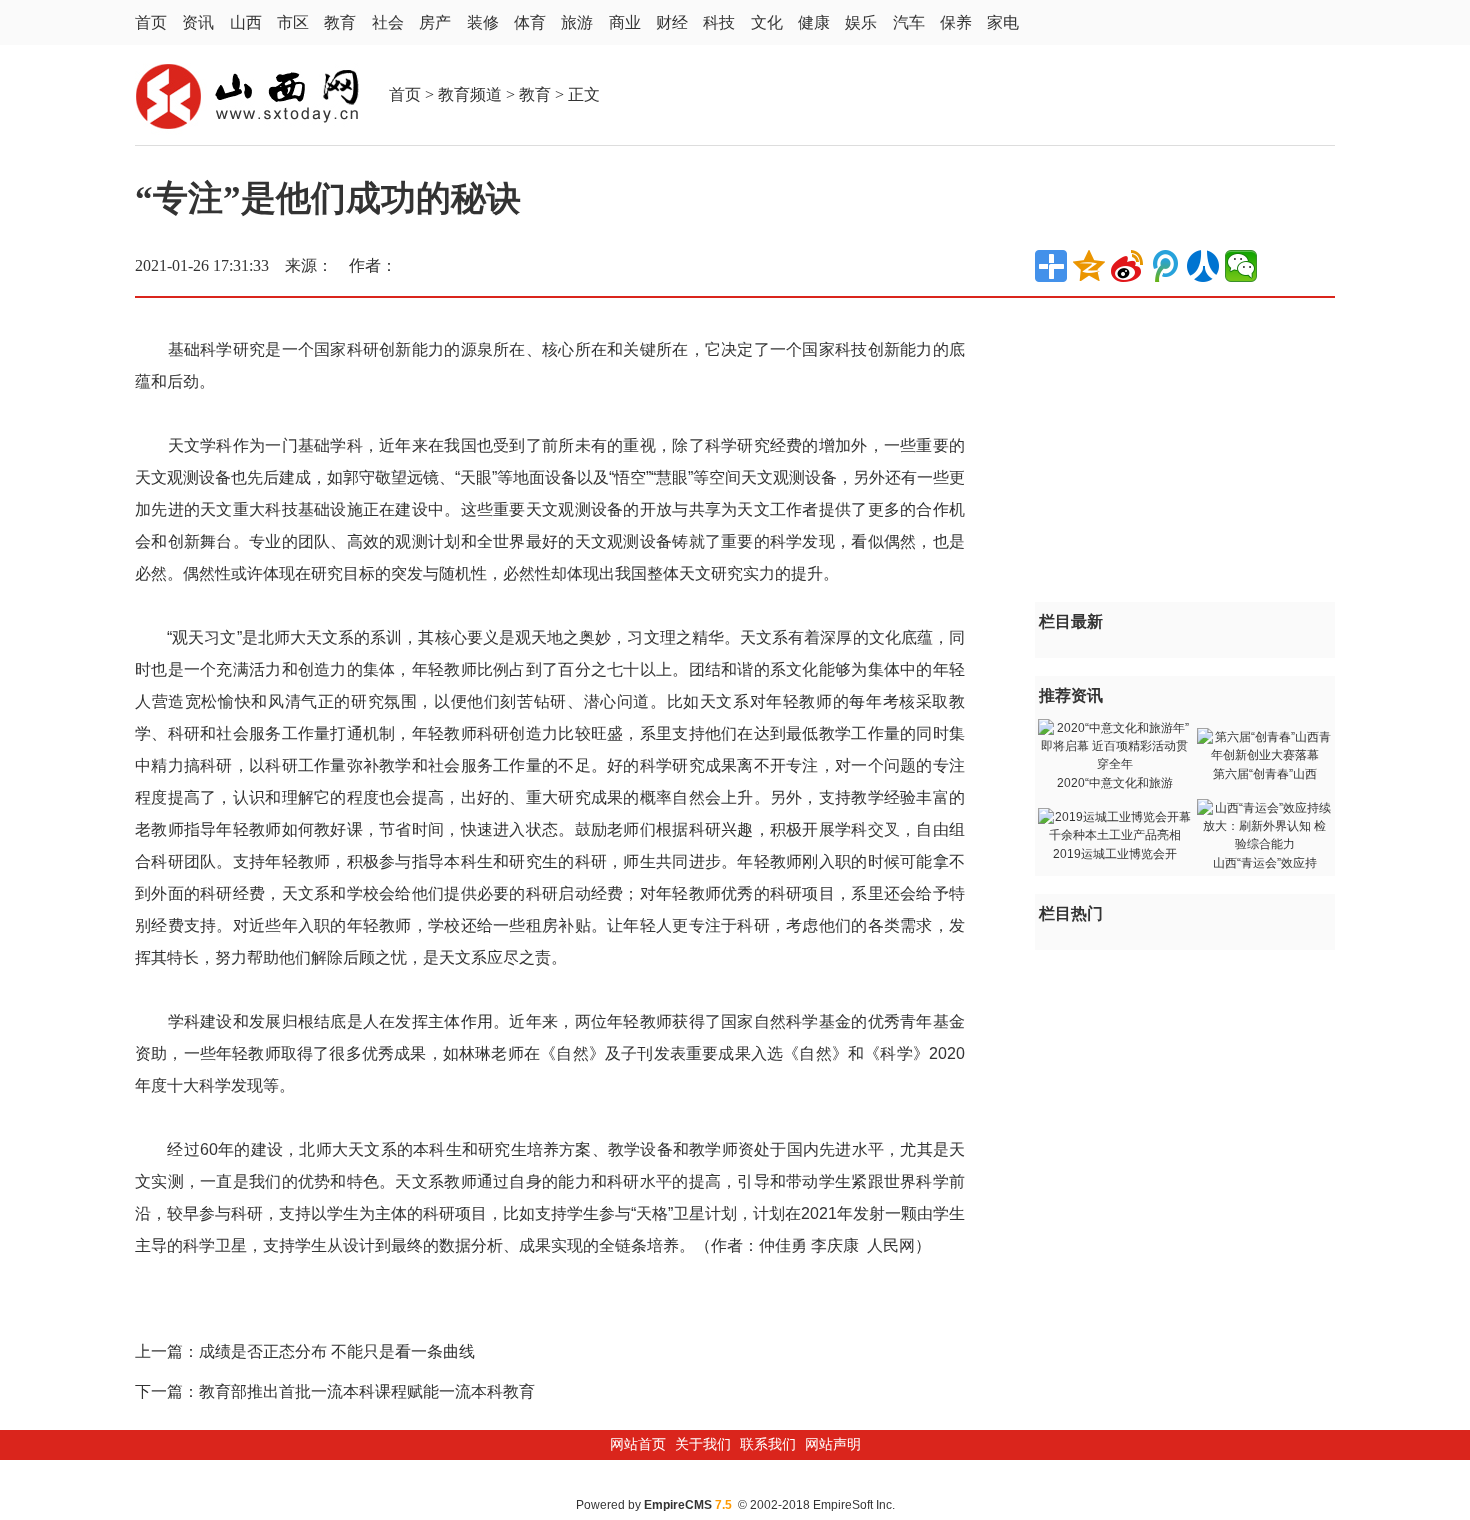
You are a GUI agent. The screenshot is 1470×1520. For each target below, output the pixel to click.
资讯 (198, 22)
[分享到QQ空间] (1089, 266)
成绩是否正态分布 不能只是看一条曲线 (337, 1351)
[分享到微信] (1241, 266)
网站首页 (638, 1444)
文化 (767, 22)
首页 (151, 22)
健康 (814, 22)
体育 (530, 22)
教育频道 (470, 94)
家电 (1003, 22)
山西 (246, 22)
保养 (956, 22)
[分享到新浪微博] (1127, 266)
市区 (293, 22)
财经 (672, 22)
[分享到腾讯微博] (1165, 266)
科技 (719, 22)
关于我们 (703, 1444)
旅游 (577, 22)
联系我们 (768, 1444)
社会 (388, 22)
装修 (483, 22)
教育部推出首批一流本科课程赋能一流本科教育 (367, 1391)
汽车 (909, 22)
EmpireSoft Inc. (854, 1505)
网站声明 (833, 1444)
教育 (340, 22)
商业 (625, 22)
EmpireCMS (678, 1505)
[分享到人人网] (1203, 266)
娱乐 (861, 22)
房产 (435, 22)
